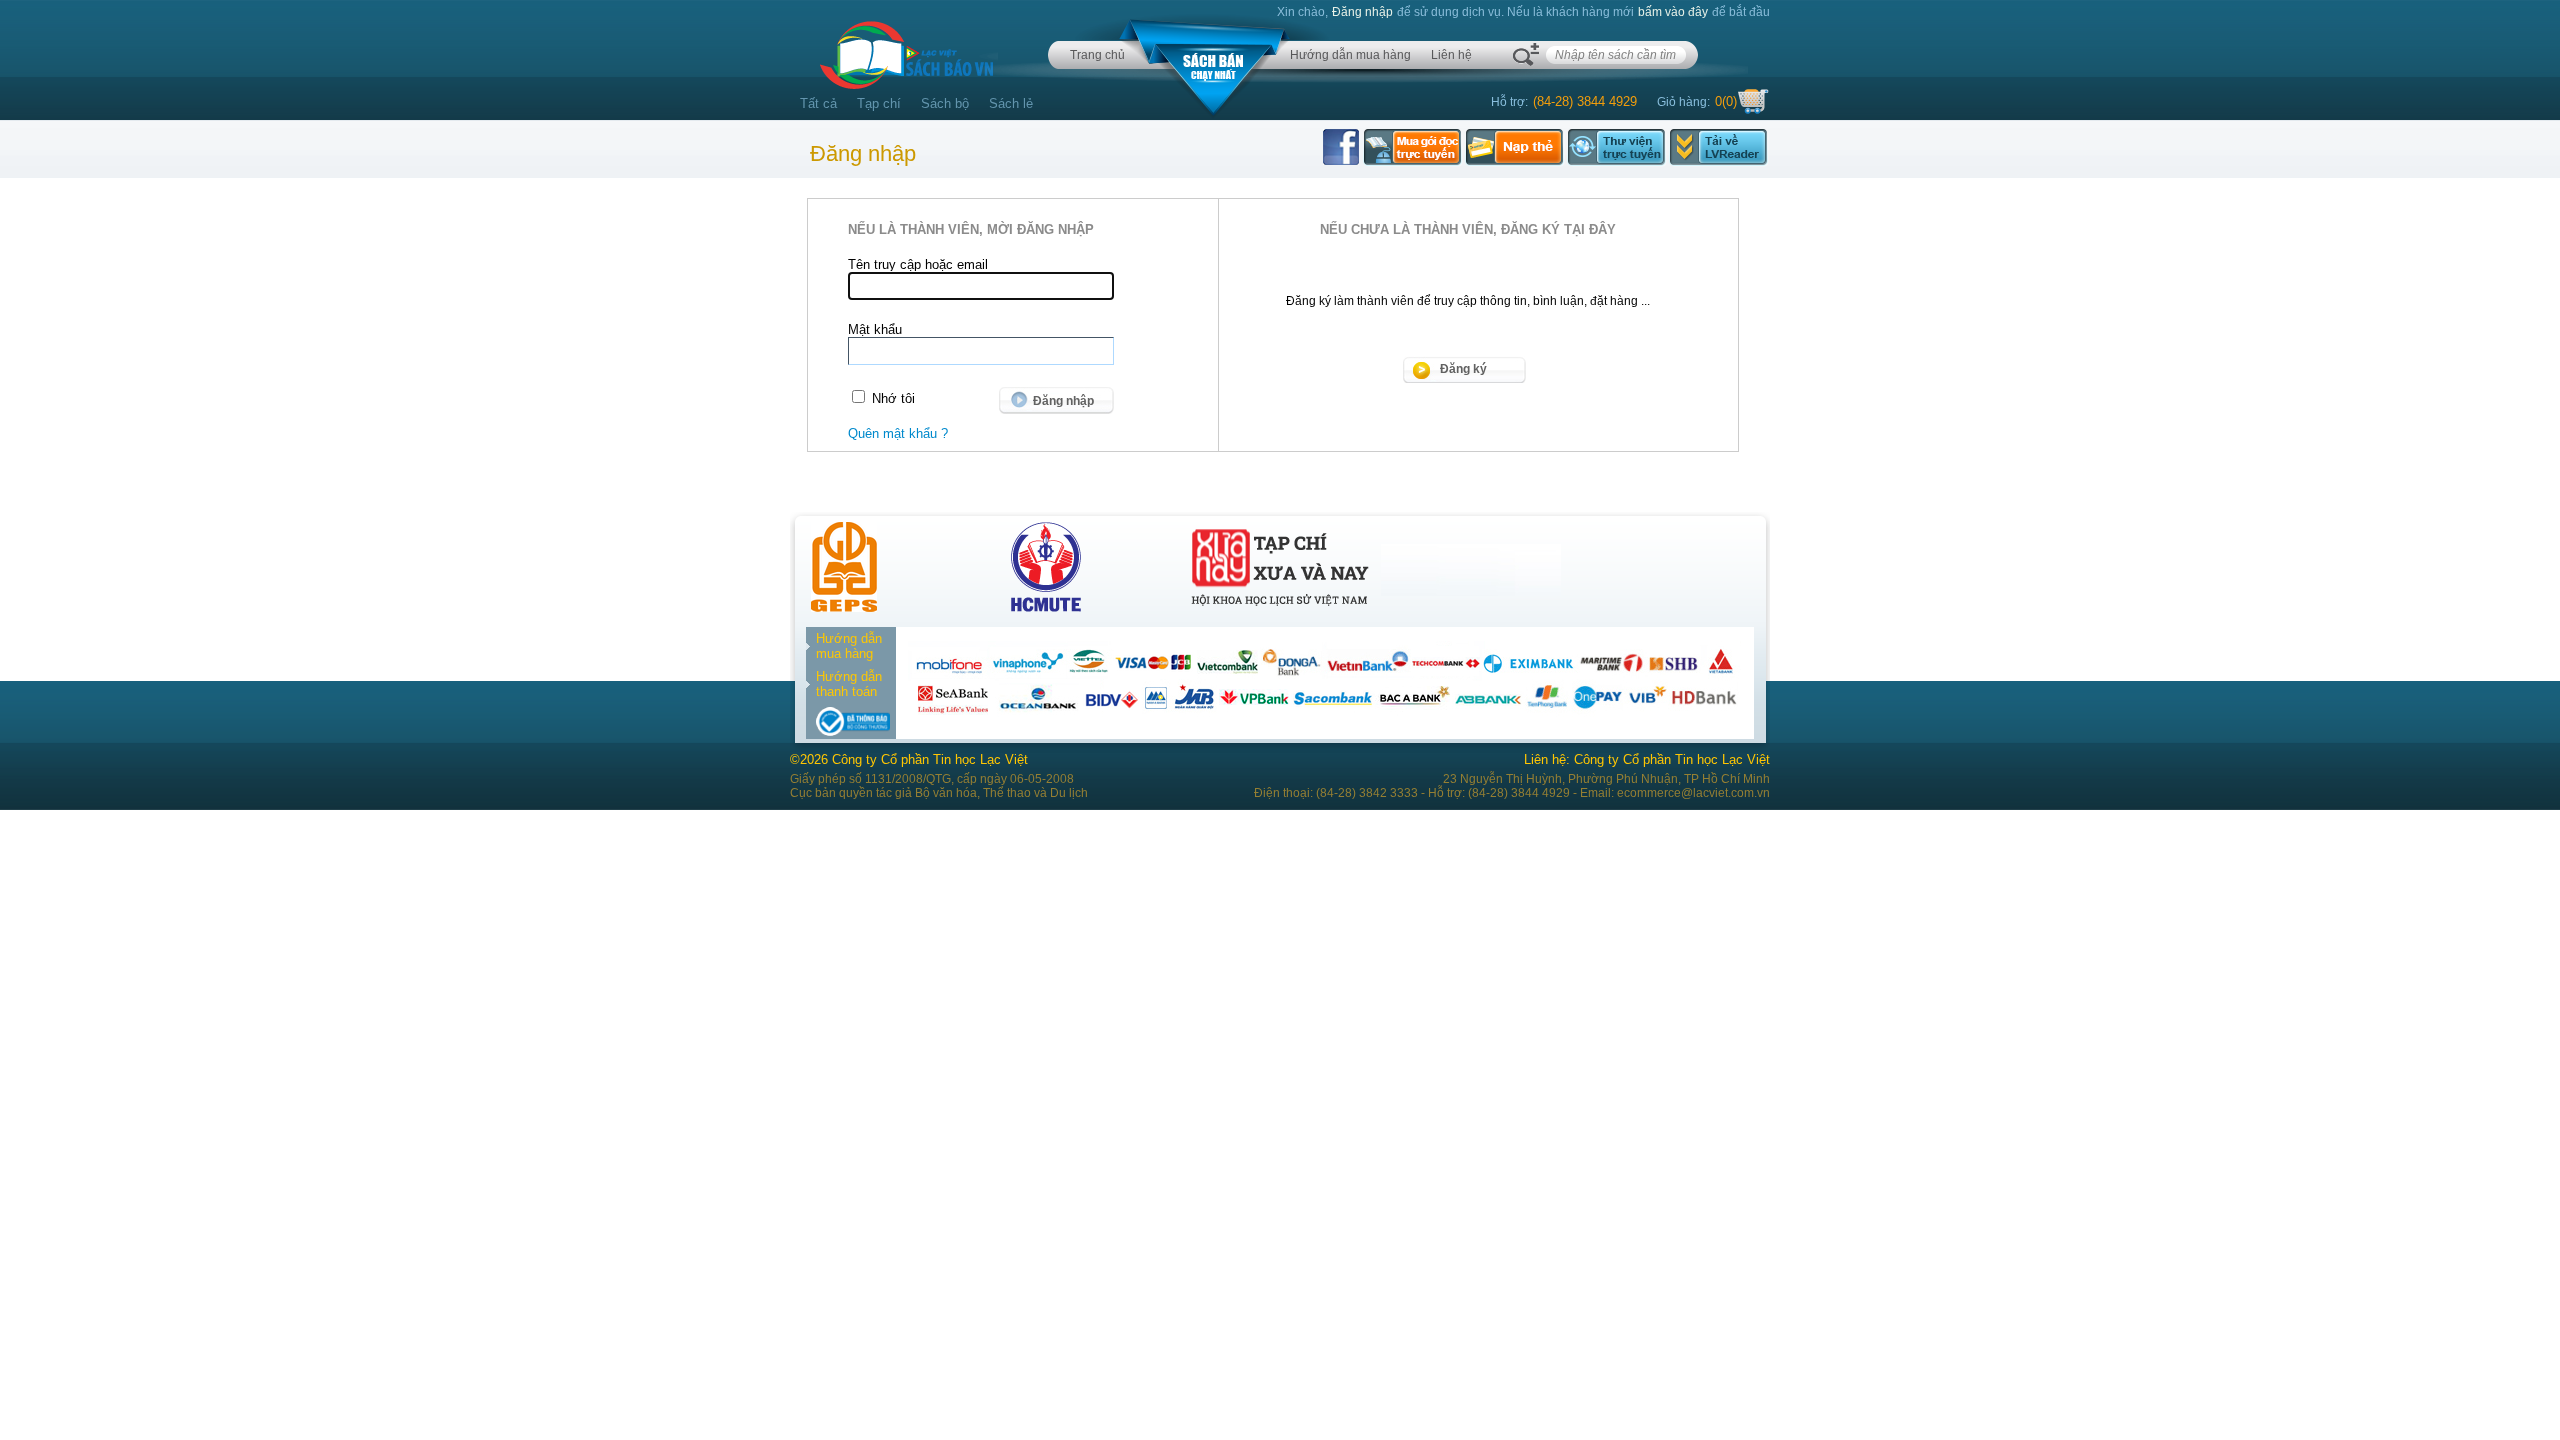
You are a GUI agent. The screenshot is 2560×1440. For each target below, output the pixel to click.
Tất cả (818, 103)
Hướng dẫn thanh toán (849, 684)
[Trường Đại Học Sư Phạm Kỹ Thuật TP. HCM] (1046, 607)
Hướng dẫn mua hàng (1350, 55)
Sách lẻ (1011, 103)
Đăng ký (1463, 369)
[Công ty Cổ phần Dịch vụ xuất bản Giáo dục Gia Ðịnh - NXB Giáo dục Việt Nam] (844, 607)
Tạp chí (879, 103)
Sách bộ (945, 103)
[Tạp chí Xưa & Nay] (1280, 607)
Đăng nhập (1362, 12)
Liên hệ (1451, 55)
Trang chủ (1097, 55)
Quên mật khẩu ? (898, 433)
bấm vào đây (1673, 12)
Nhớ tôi (893, 398)
